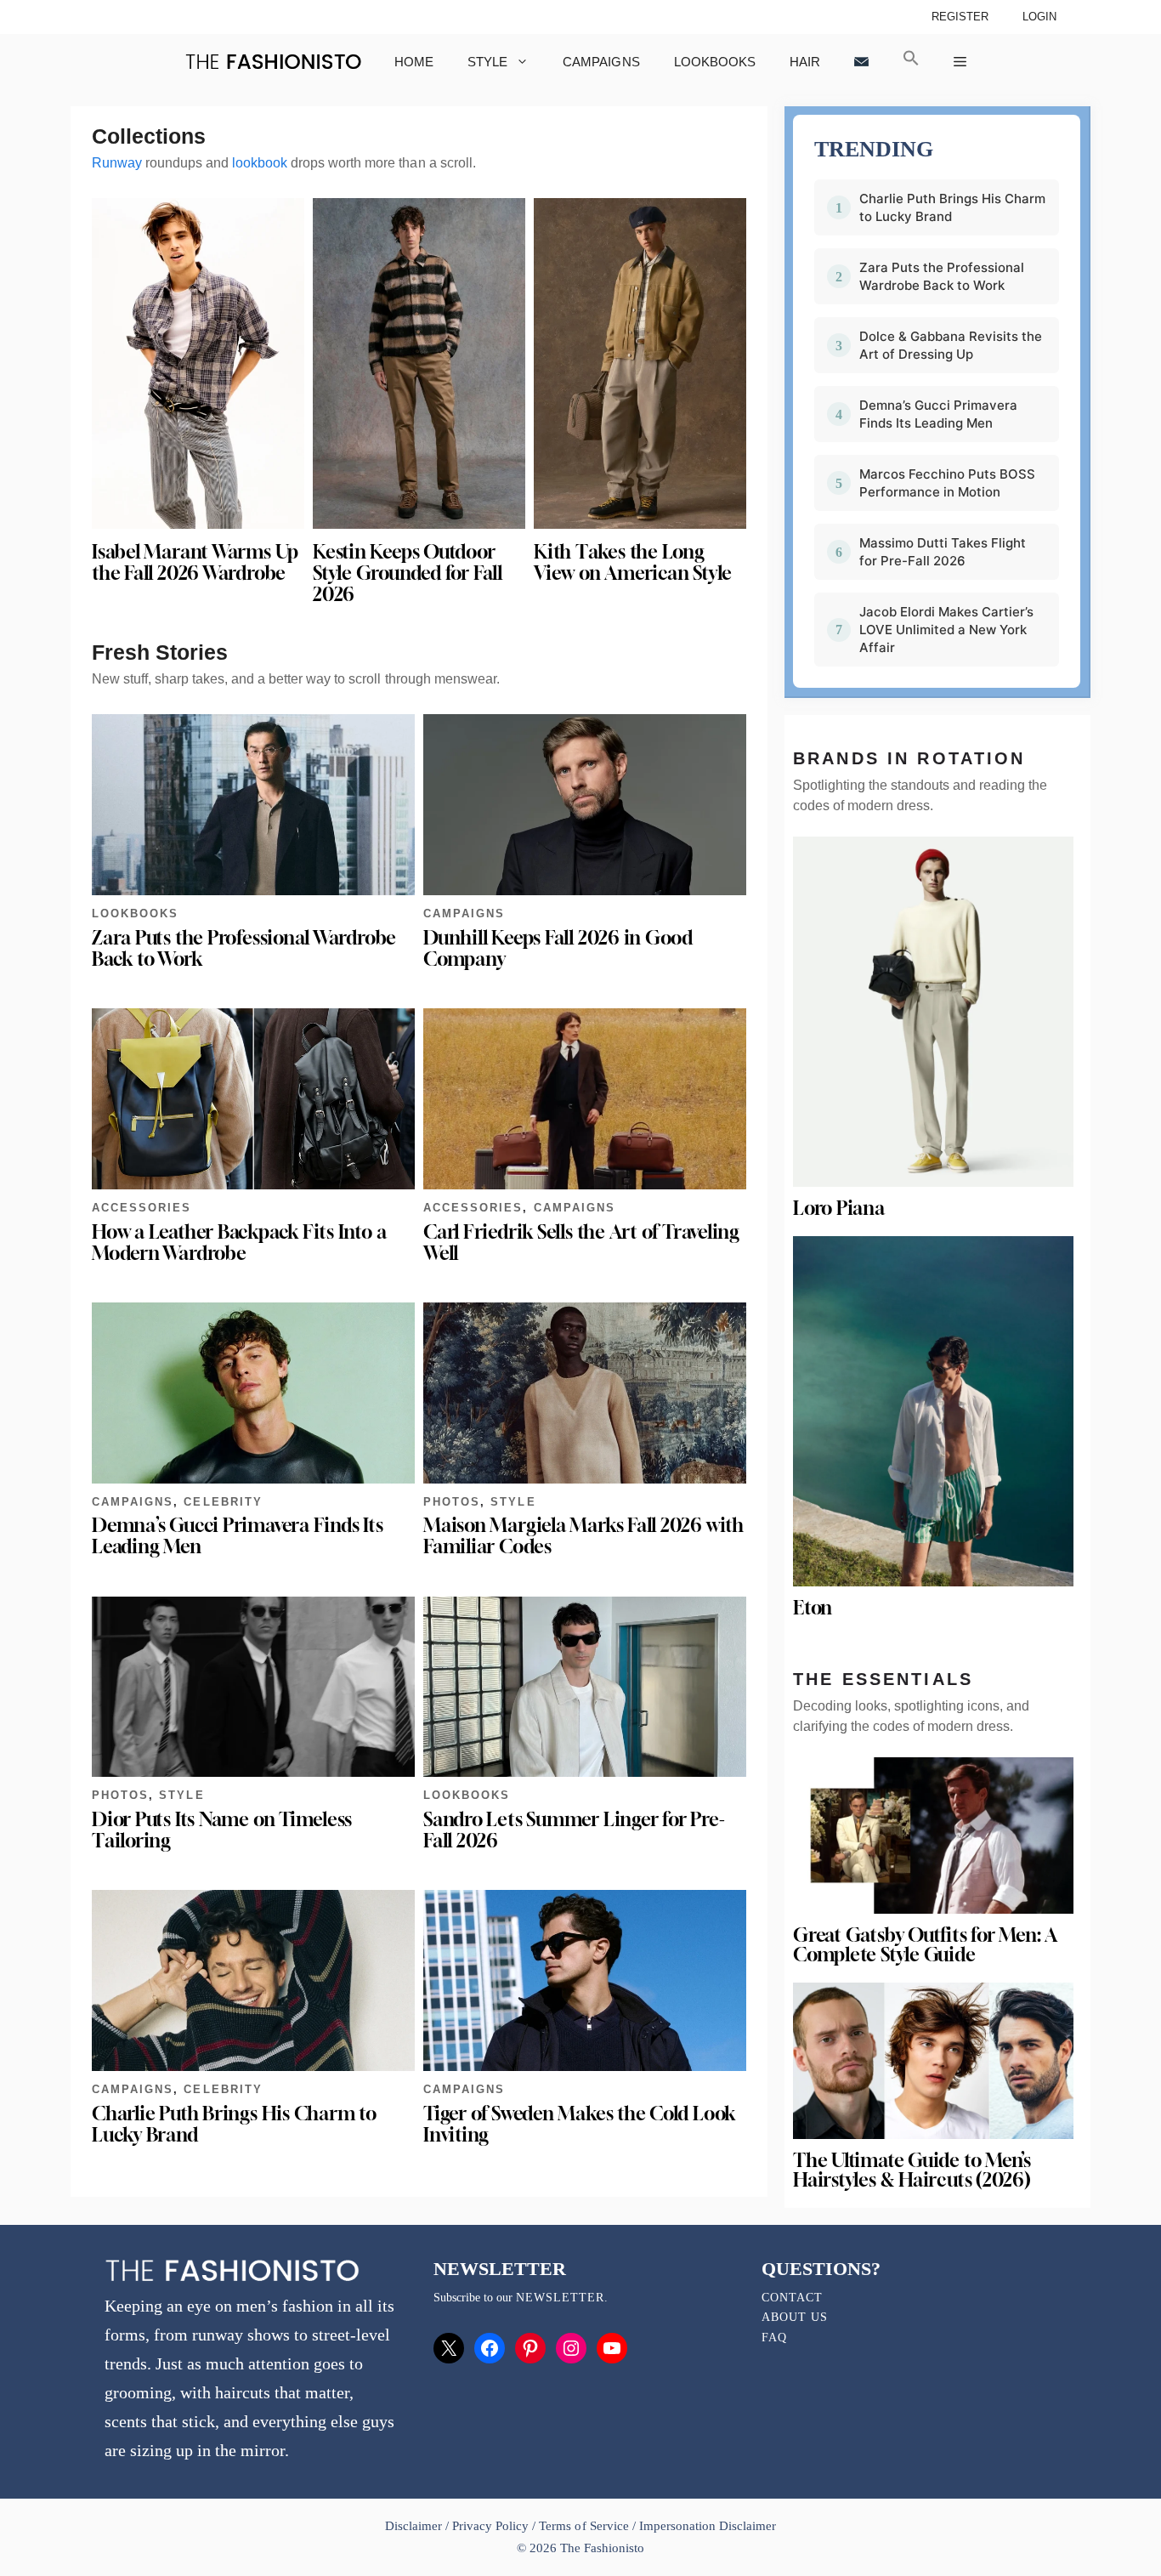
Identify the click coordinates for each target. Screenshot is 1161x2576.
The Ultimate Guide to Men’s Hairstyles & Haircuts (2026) (912, 2170)
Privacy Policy (490, 2526)
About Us (795, 2317)
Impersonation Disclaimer (708, 2526)
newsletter (560, 2298)
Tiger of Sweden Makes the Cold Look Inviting (579, 2124)
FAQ (774, 2338)
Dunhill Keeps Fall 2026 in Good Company (558, 948)
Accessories (142, 1208)
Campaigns (601, 62)
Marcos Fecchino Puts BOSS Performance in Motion (947, 483)
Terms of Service (583, 2526)
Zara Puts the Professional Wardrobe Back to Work (244, 948)
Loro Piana (839, 1208)
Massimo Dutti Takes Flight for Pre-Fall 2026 (943, 552)
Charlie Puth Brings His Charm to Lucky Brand (234, 2124)
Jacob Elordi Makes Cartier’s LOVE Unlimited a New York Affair (946, 630)
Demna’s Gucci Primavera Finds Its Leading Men (238, 1536)
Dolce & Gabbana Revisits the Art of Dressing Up (951, 345)
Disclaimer (415, 2526)
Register (960, 17)
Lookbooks (715, 62)
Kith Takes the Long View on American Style (633, 562)
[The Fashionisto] (273, 62)
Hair (805, 62)
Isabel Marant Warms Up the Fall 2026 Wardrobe (195, 562)
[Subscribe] (861, 62)
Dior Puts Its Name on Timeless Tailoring (222, 1830)
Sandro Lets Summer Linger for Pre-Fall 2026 (574, 1830)
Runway (117, 163)
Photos (452, 1502)
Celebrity (223, 1502)
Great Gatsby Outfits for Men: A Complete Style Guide (925, 1945)
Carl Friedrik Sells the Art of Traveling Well (581, 1243)
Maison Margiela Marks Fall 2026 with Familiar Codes (583, 1536)
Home (414, 62)
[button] (911, 62)
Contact (792, 2298)
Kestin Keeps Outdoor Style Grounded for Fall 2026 (408, 573)
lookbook (260, 163)
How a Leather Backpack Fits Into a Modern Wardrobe (239, 1243)
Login (1039, 17)
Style (487, 62)
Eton (813, 1608)
